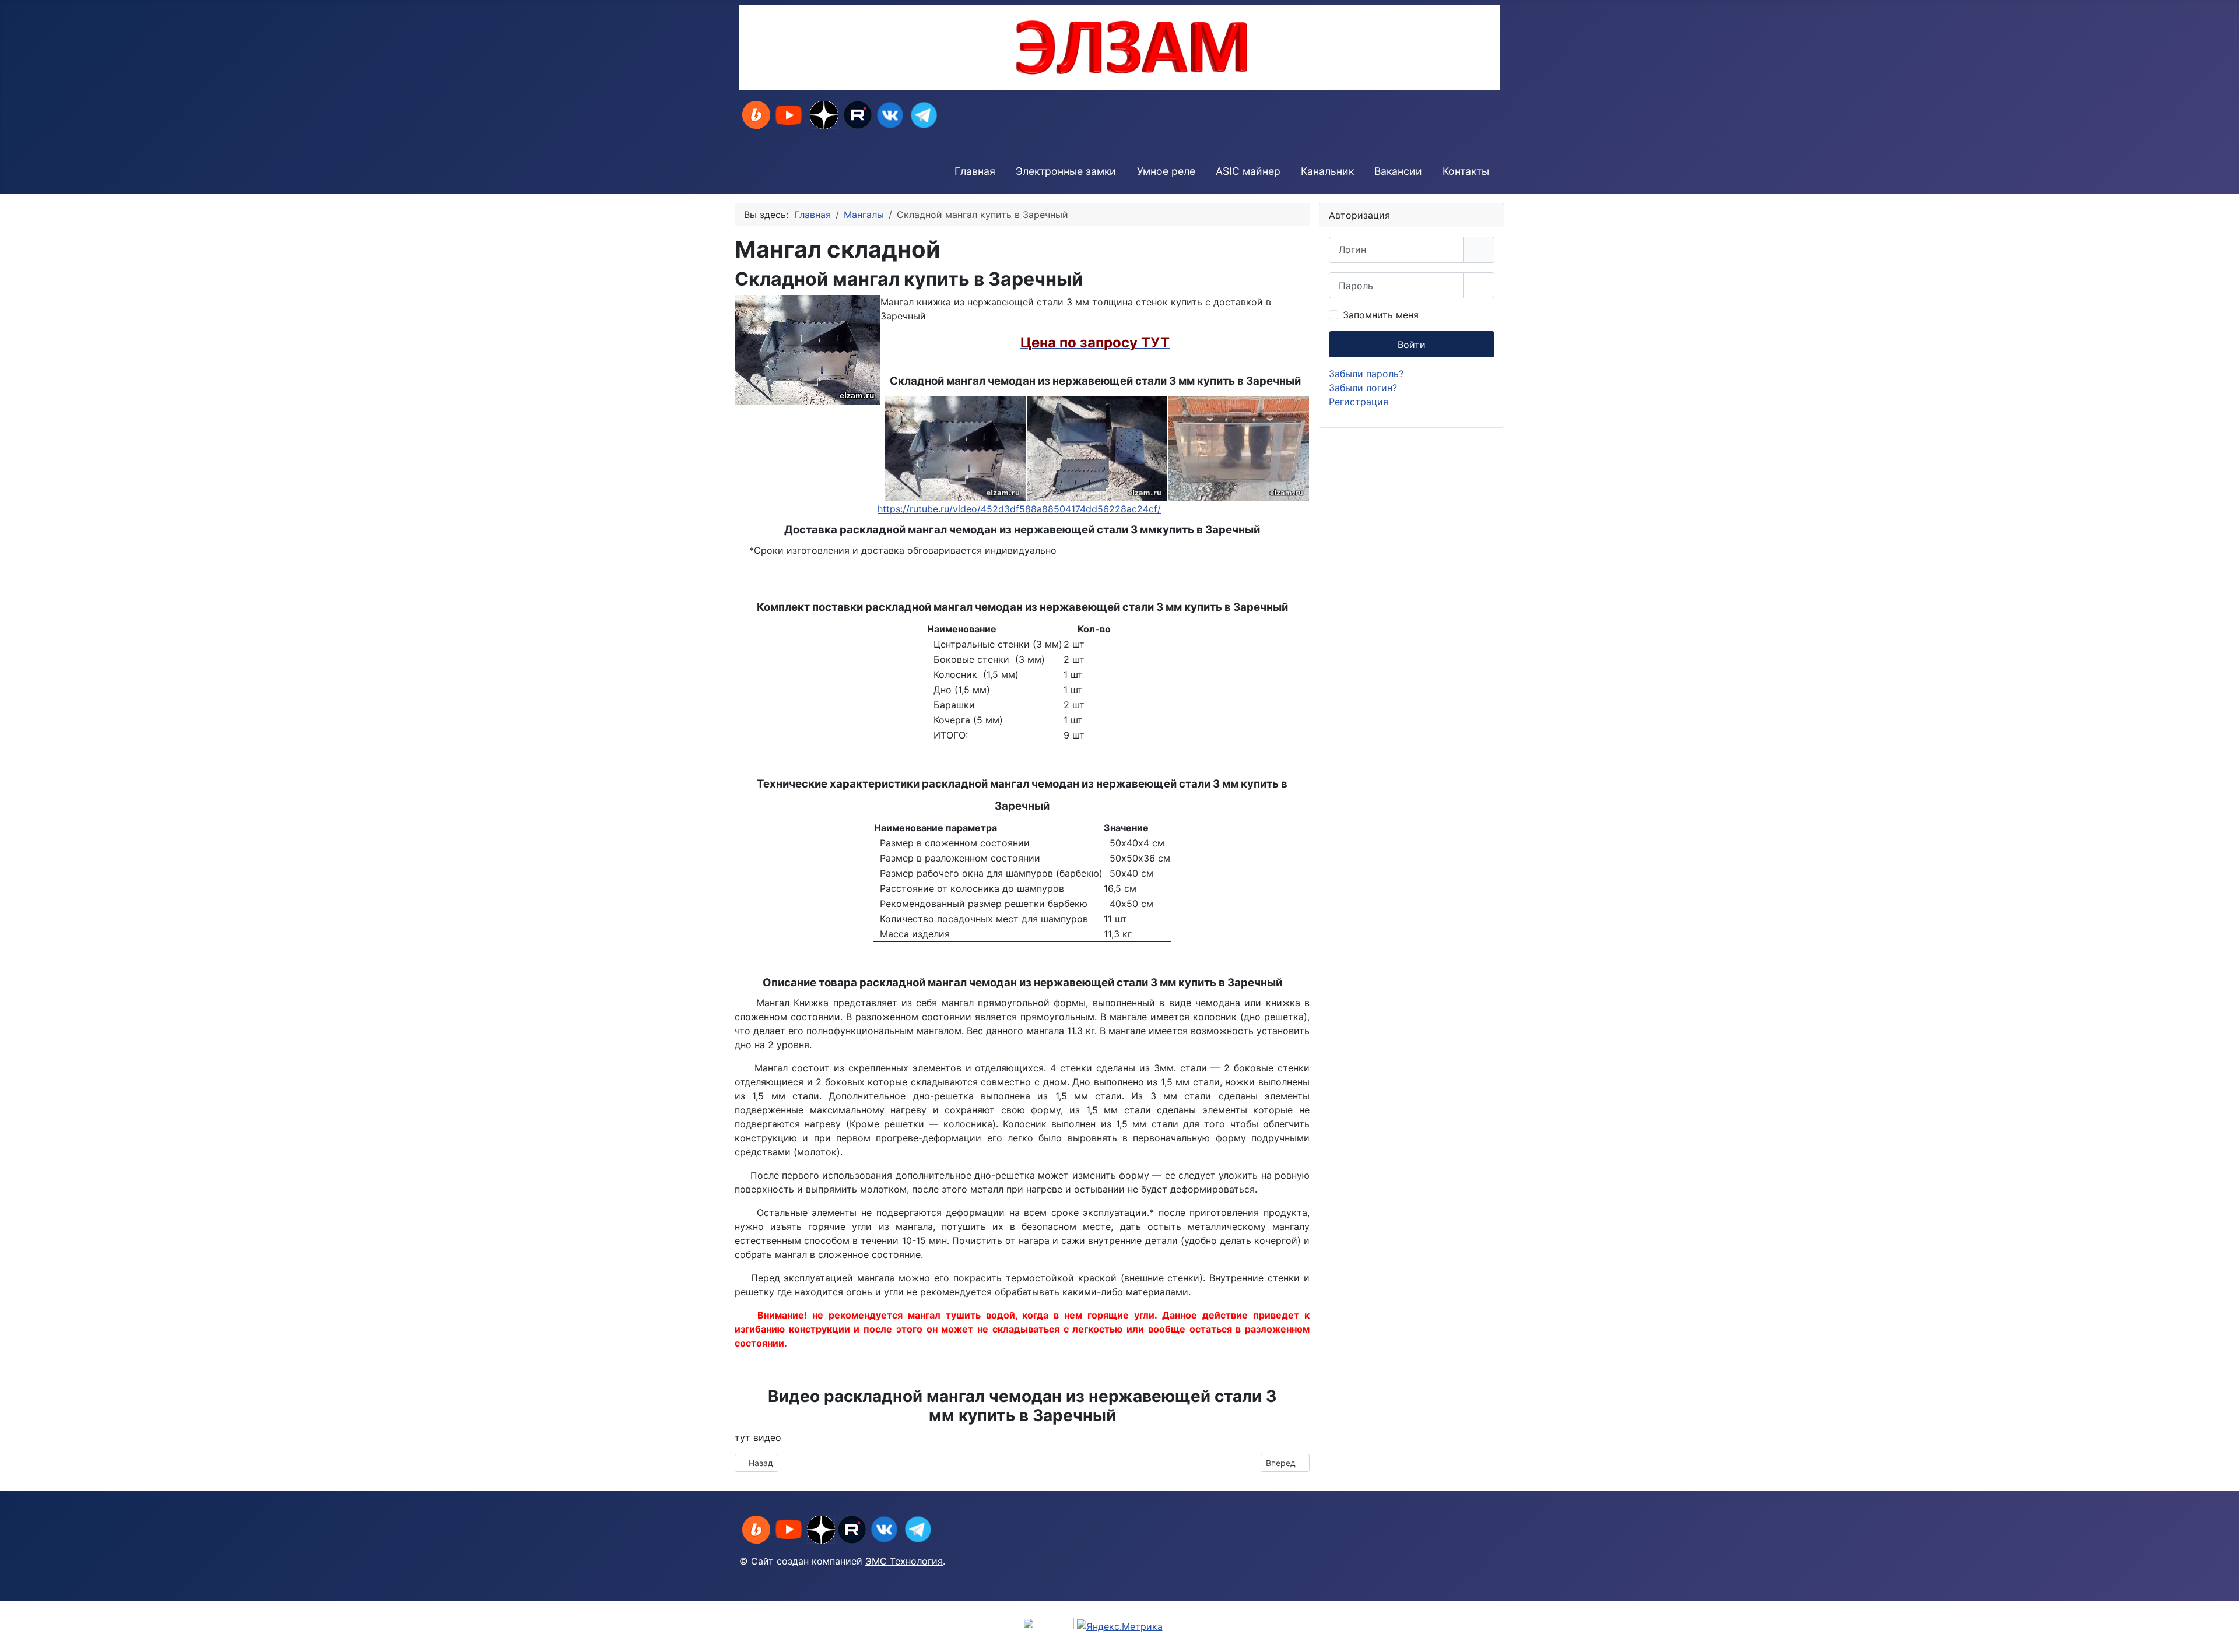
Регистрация (1360, 402)
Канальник (1327, 171)
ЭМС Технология (904, 1561)
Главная (975, 171)
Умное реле (1166, 171)
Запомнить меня (1381, 315)
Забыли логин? (1363, 388)
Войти (1412, 345)
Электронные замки (1066, 171)
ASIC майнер (1248, 171)
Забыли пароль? (1366, 374)
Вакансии (1398, 171)
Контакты (1466, 171)
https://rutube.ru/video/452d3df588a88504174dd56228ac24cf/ (1019, 509)
